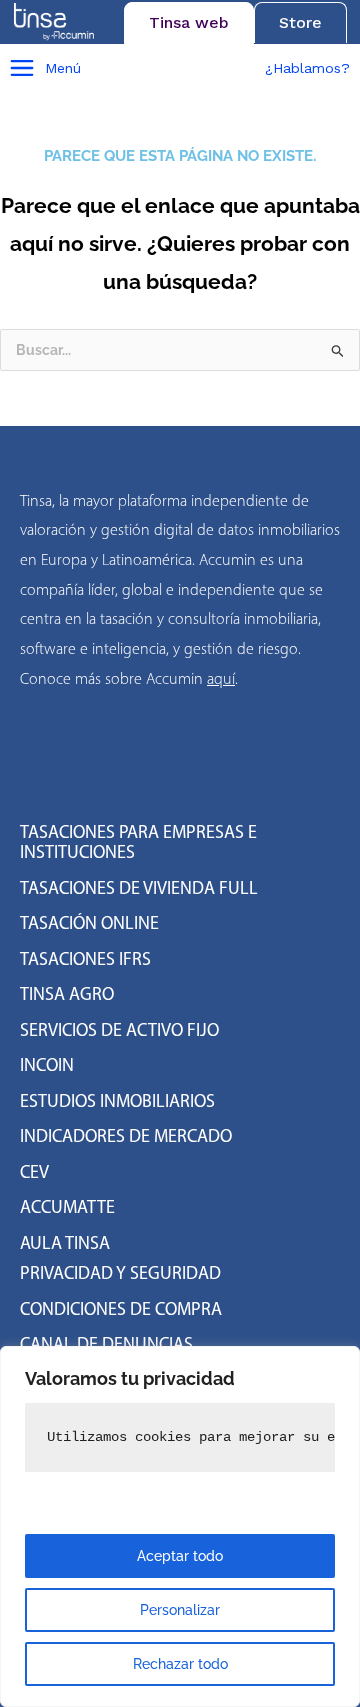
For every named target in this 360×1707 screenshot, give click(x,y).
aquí (221, 678)
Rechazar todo (180, 1664)
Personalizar (180, 1610)
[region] (180, 1526)
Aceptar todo (180, 1556)
